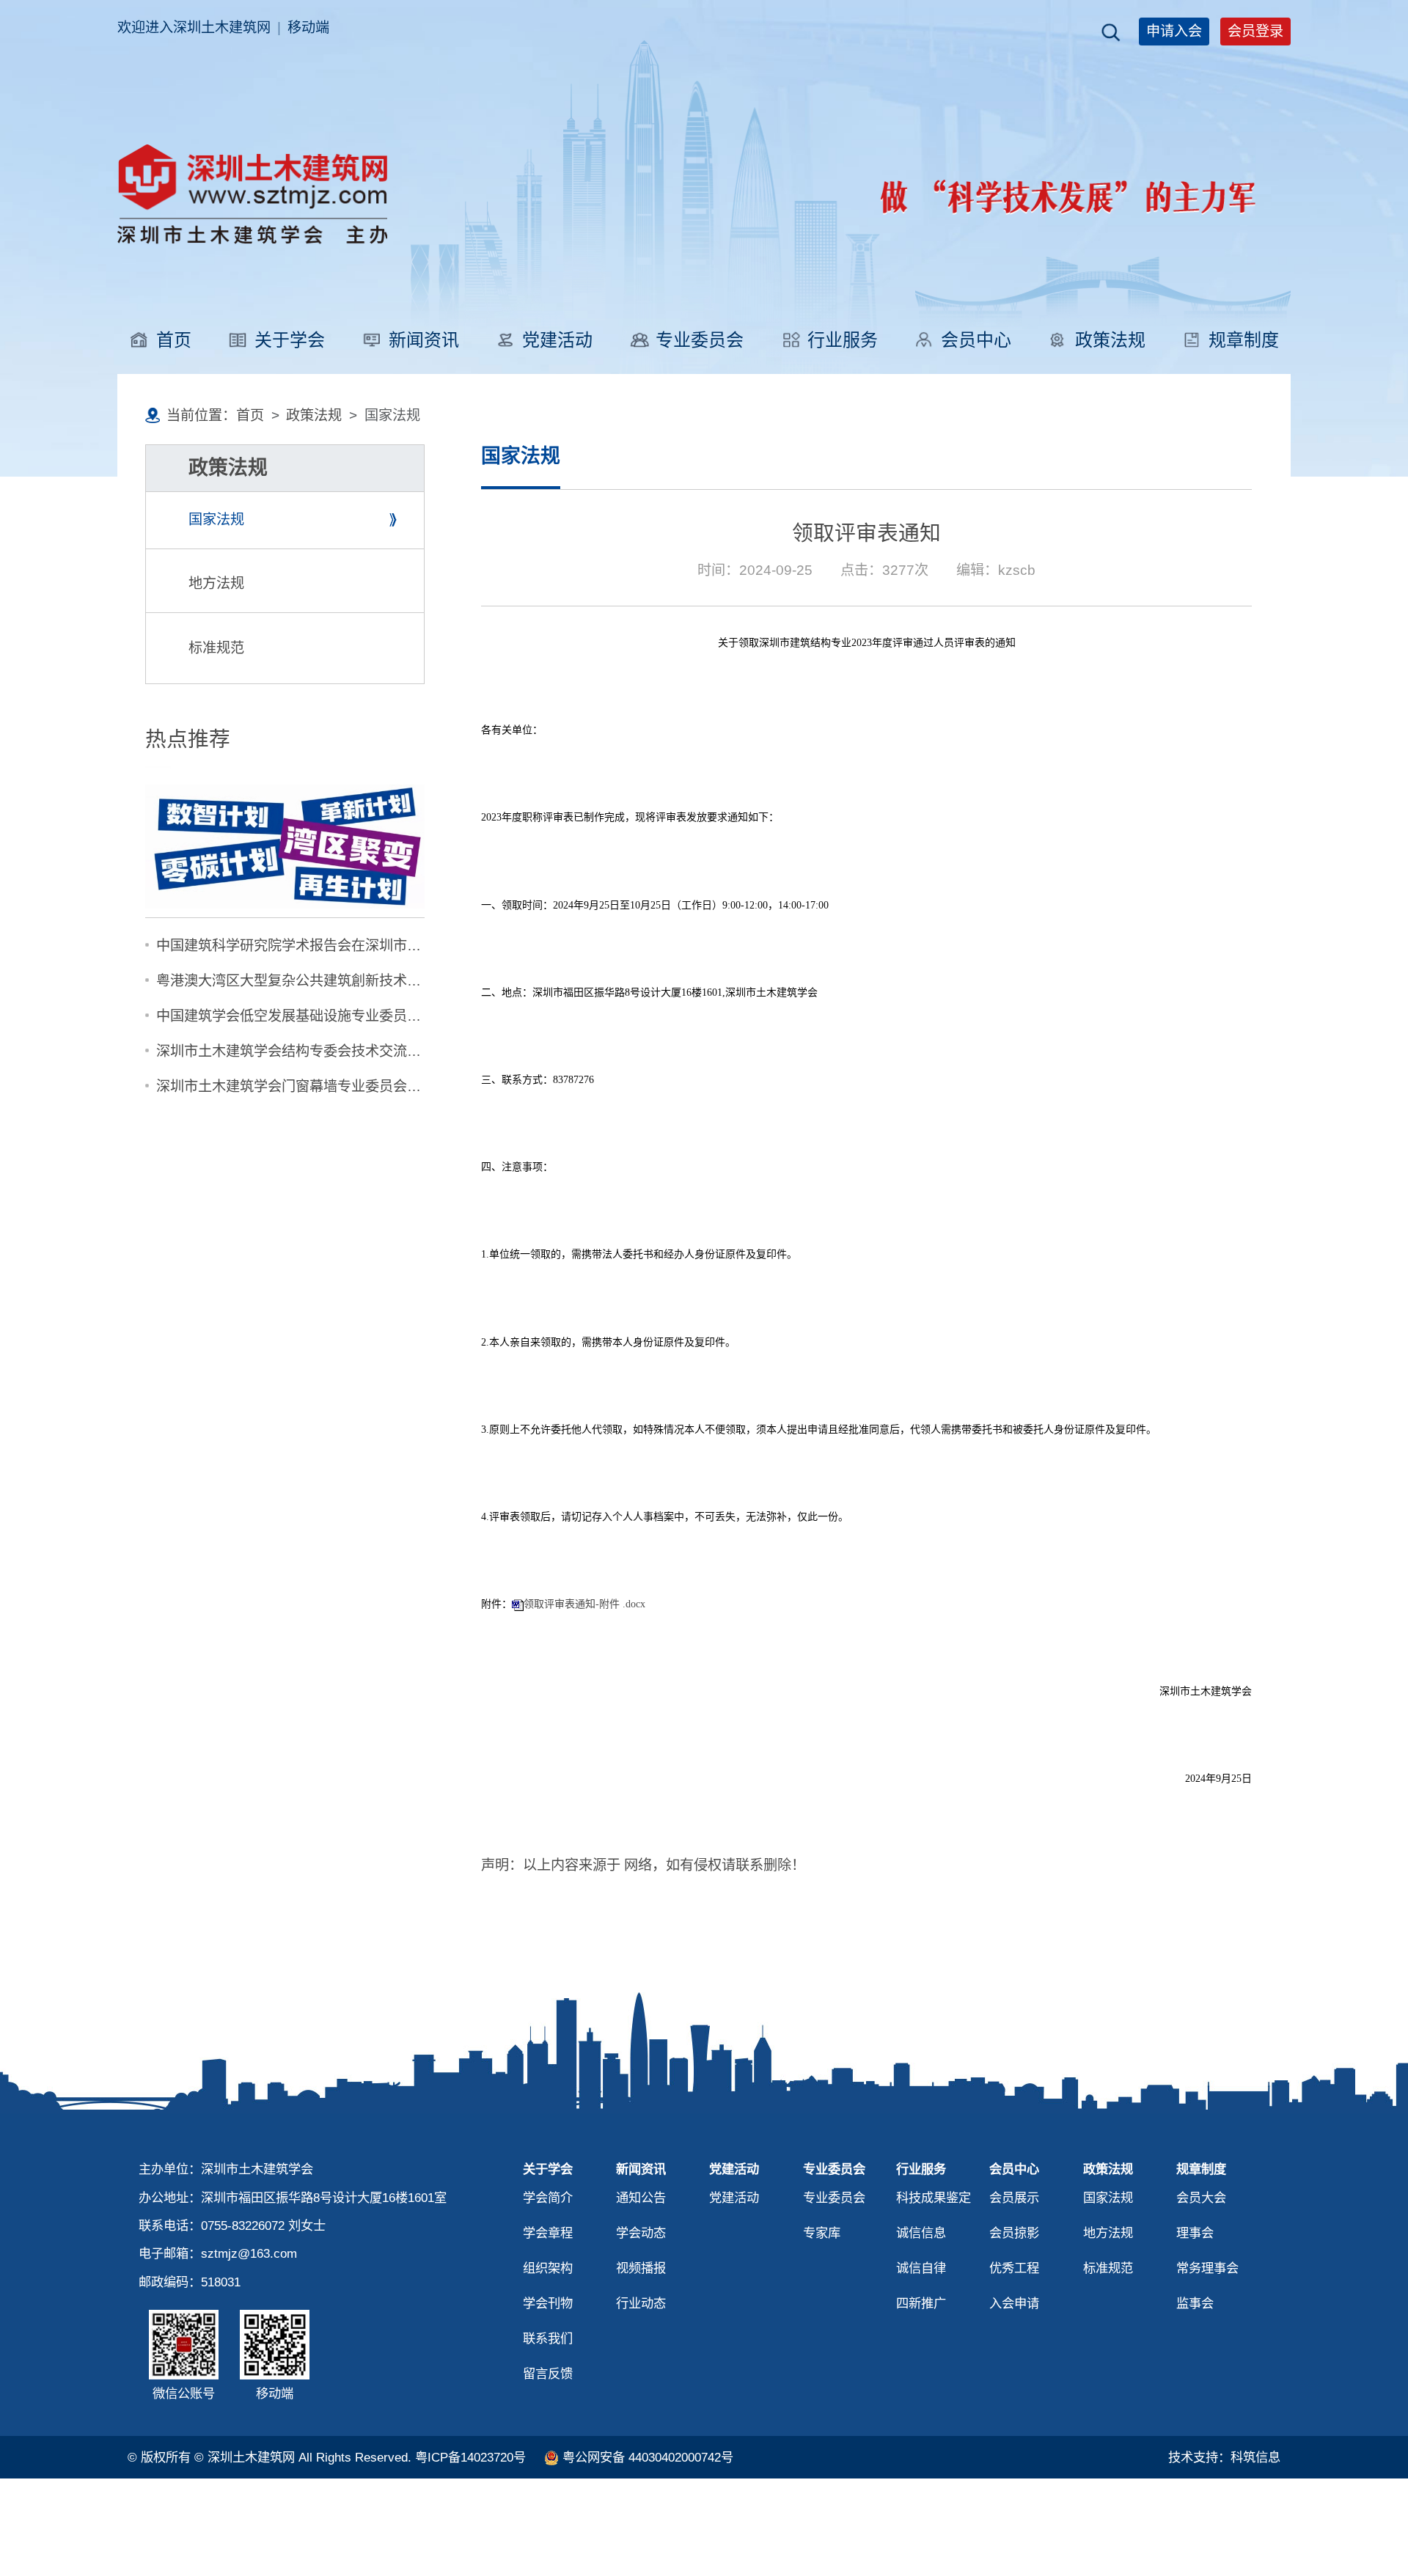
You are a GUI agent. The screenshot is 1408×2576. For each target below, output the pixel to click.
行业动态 (641, 2303)
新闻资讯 (424, 340)
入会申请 (1014, 2303)
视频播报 (641, 2268)
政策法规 (1110, 340)
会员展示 (1014, 2198)
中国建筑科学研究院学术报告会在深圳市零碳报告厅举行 (330, 946)
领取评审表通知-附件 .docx (584, 1604)
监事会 (1195, 2303)
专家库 (822, 2233)
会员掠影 (1014, 2233)
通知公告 (641, 2198)
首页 (174, 340)
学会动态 (641, 2233)
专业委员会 (700, 340)
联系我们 (548, 2338)
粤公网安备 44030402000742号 (648, 2457)
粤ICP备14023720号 (470, 2457)
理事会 (1195, 2233)
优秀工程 (1014, 2268)
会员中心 (976, 340)
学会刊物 (548, 2303)
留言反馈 (548, 2374)
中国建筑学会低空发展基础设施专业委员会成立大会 (316, 1016)
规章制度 (1244, 340)
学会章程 (548, 2233)
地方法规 (216, 583)
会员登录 (1255, 31)
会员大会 (1201, 2198)
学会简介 (548, 2198)
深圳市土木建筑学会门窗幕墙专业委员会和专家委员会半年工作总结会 (372, 1086)
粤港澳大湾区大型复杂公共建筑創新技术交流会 (302, 981)
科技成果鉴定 (934, 2198)
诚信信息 (921, 2233)
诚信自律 (921, 2268)
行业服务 (843, 340)
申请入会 (1174, 31)
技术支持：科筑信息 (1224, 2457)
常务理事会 (1207, 2268)
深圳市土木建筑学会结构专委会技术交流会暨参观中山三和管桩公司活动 (379, 1051)
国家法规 (216, 520)
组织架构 (548, 2268)
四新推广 (921, 2303)
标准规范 (216, 648)
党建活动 (557, 340)
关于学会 (290, 340)
